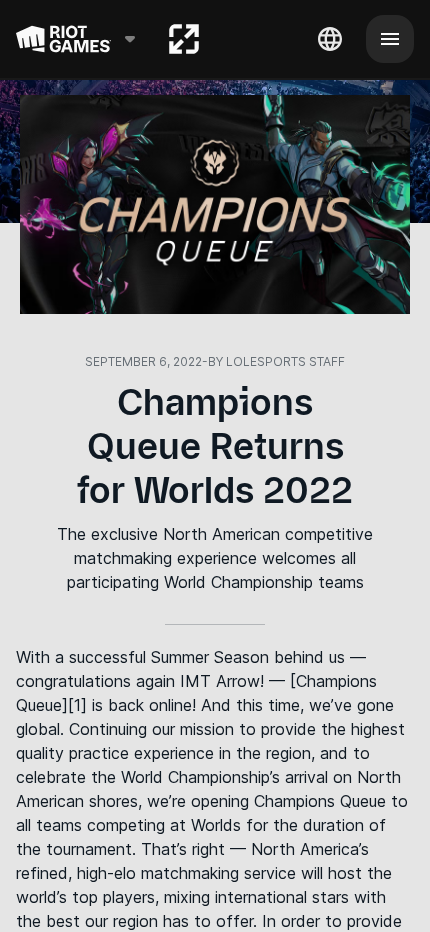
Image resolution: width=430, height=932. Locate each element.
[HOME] (184, 39)
